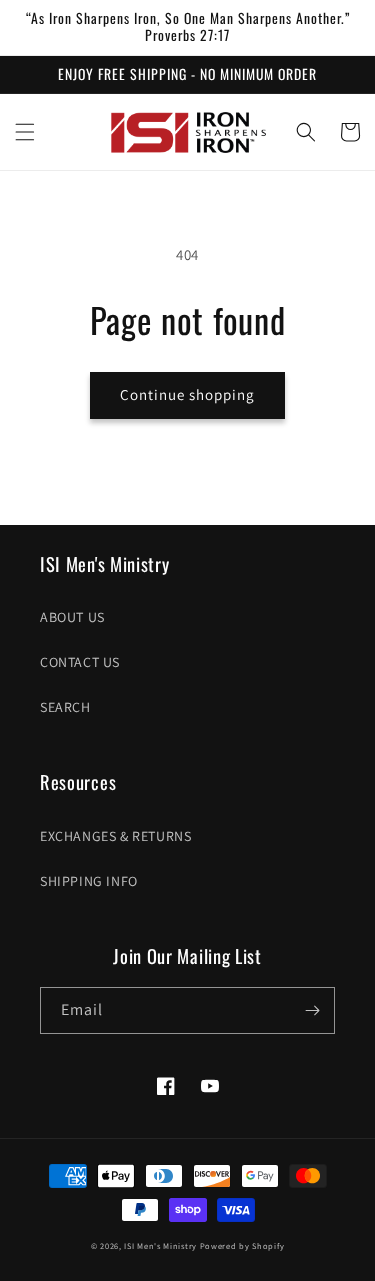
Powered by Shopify (242, 1245)
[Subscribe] (312, 1010)
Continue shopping (187, 394)
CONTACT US (80, 662)
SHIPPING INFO (89, 881)
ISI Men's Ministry (160, 1245)
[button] (25, 132)
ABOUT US (72, 617)
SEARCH (65, 707)
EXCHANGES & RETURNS (115, 836)
